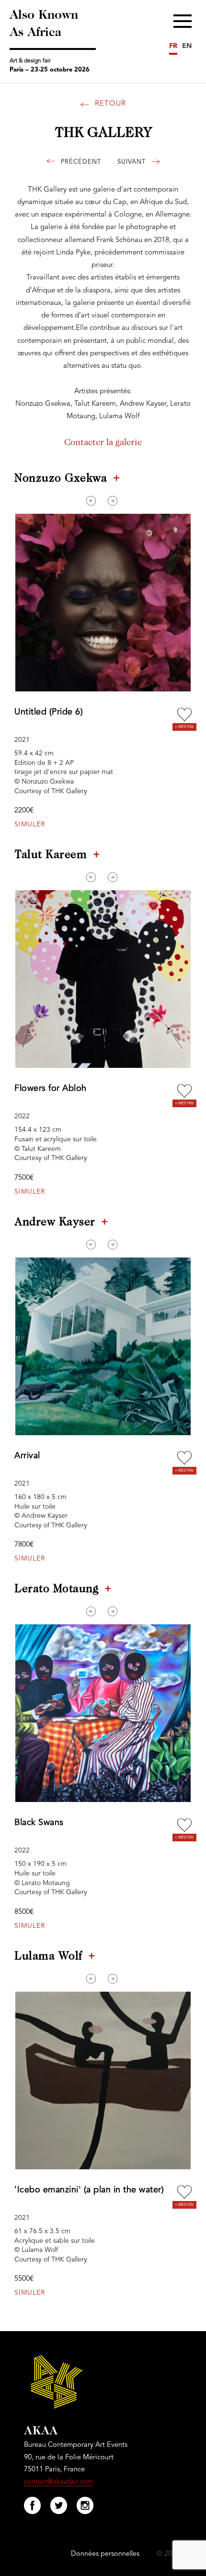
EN (187, 46)
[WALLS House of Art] (135, 163)
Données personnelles (105, 2554)
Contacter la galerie (103, 443)
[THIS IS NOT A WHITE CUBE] (77, 163)
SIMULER (30, 824)
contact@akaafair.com (58, 2482)
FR (173, 46)
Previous (91, 501)
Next (113, 501)
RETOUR (110, 104)
